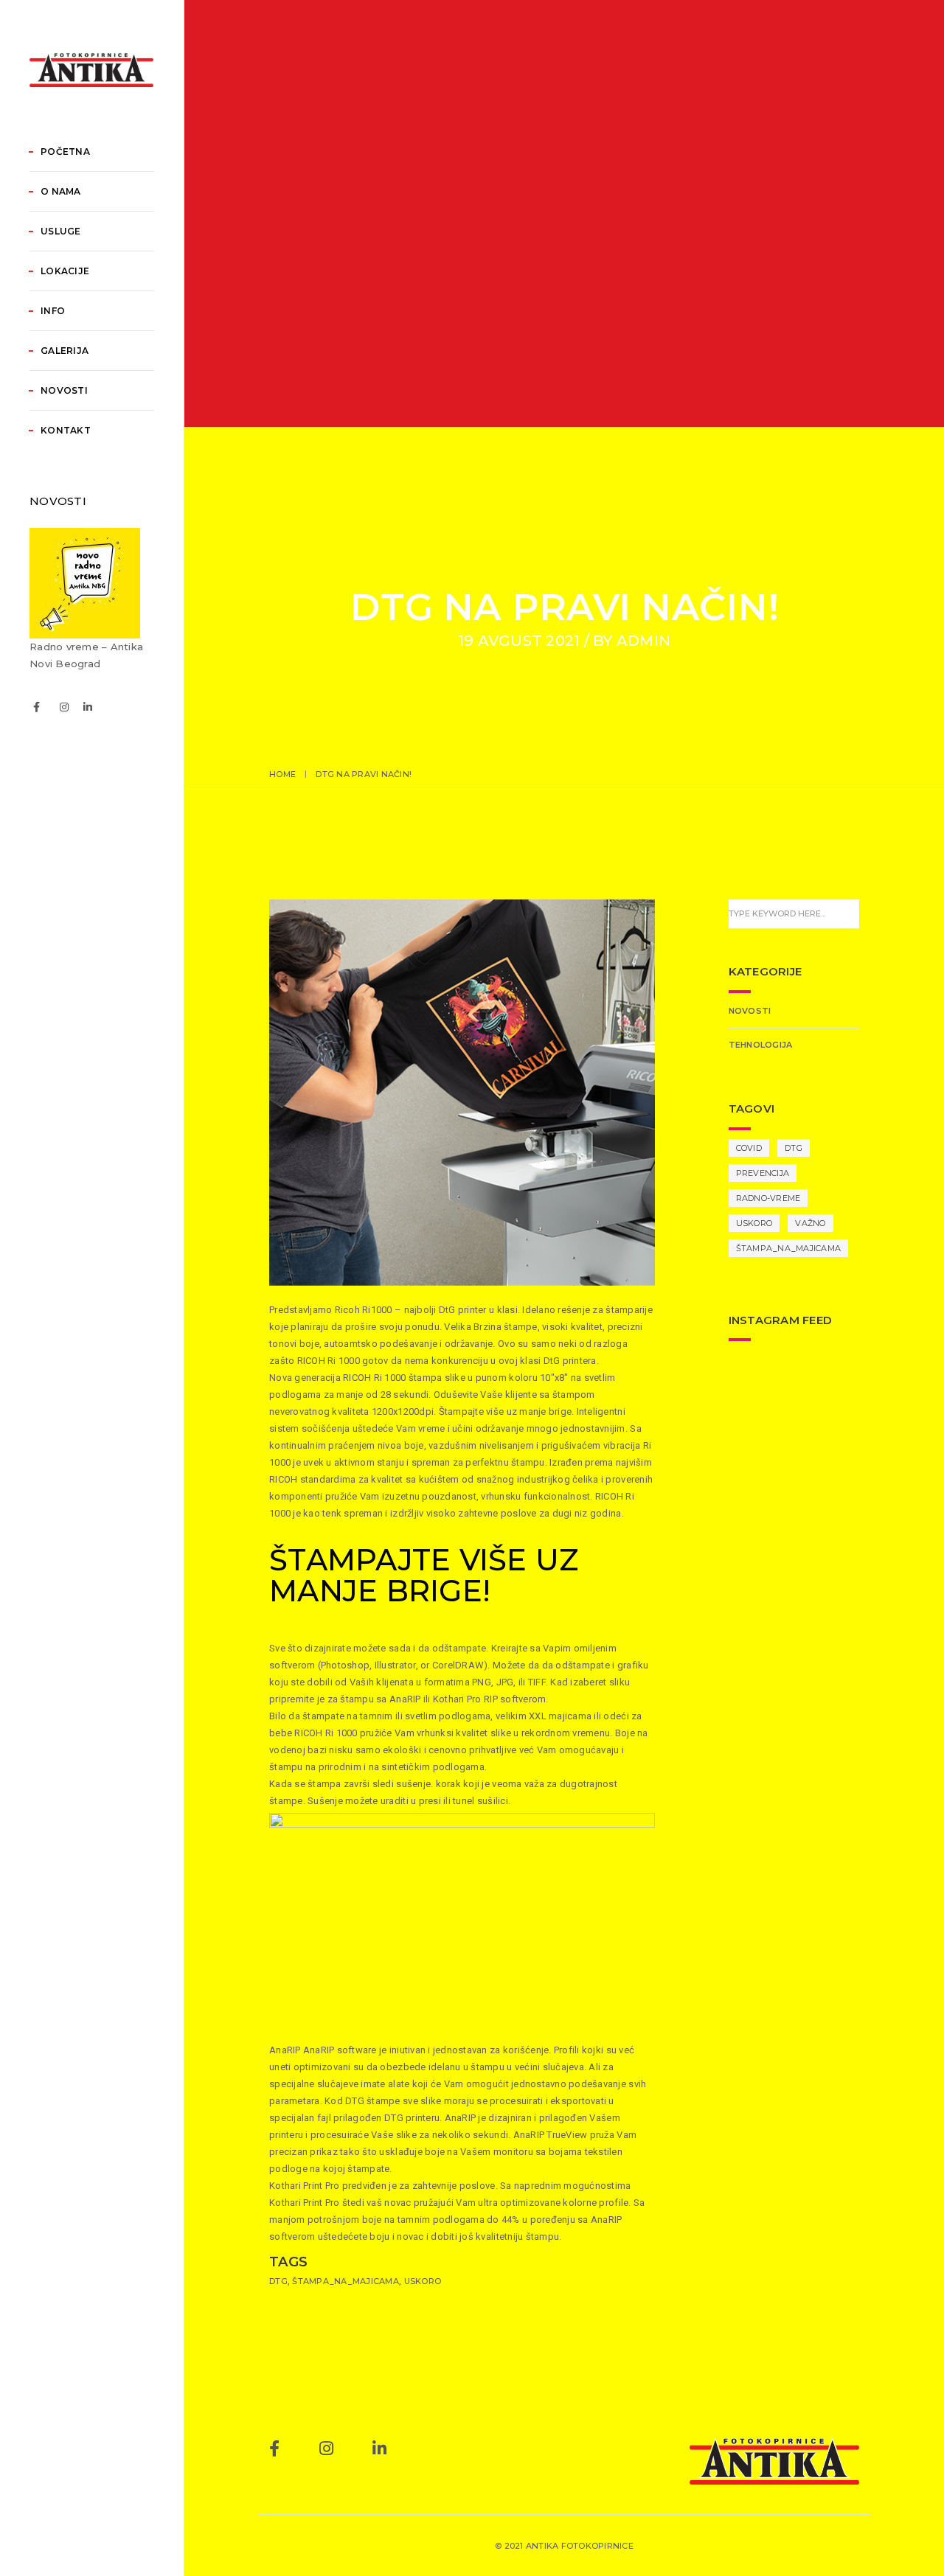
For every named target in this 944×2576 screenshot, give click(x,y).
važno (810, 1223)
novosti (750, 1011)
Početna (65, 152)
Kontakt (66, 430)
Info (53, 311)
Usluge (61, 231)
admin (643, 641)
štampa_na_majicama (346, 2281)
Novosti (64, 390)
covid (749, 1148)
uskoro (423, 2281)
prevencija (763, 1173)
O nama (61, 191)
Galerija (65, 351)
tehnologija (761, 1045)
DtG (278, 2281)
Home (282, 774)
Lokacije (65, 271)
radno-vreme (768, 1198)
